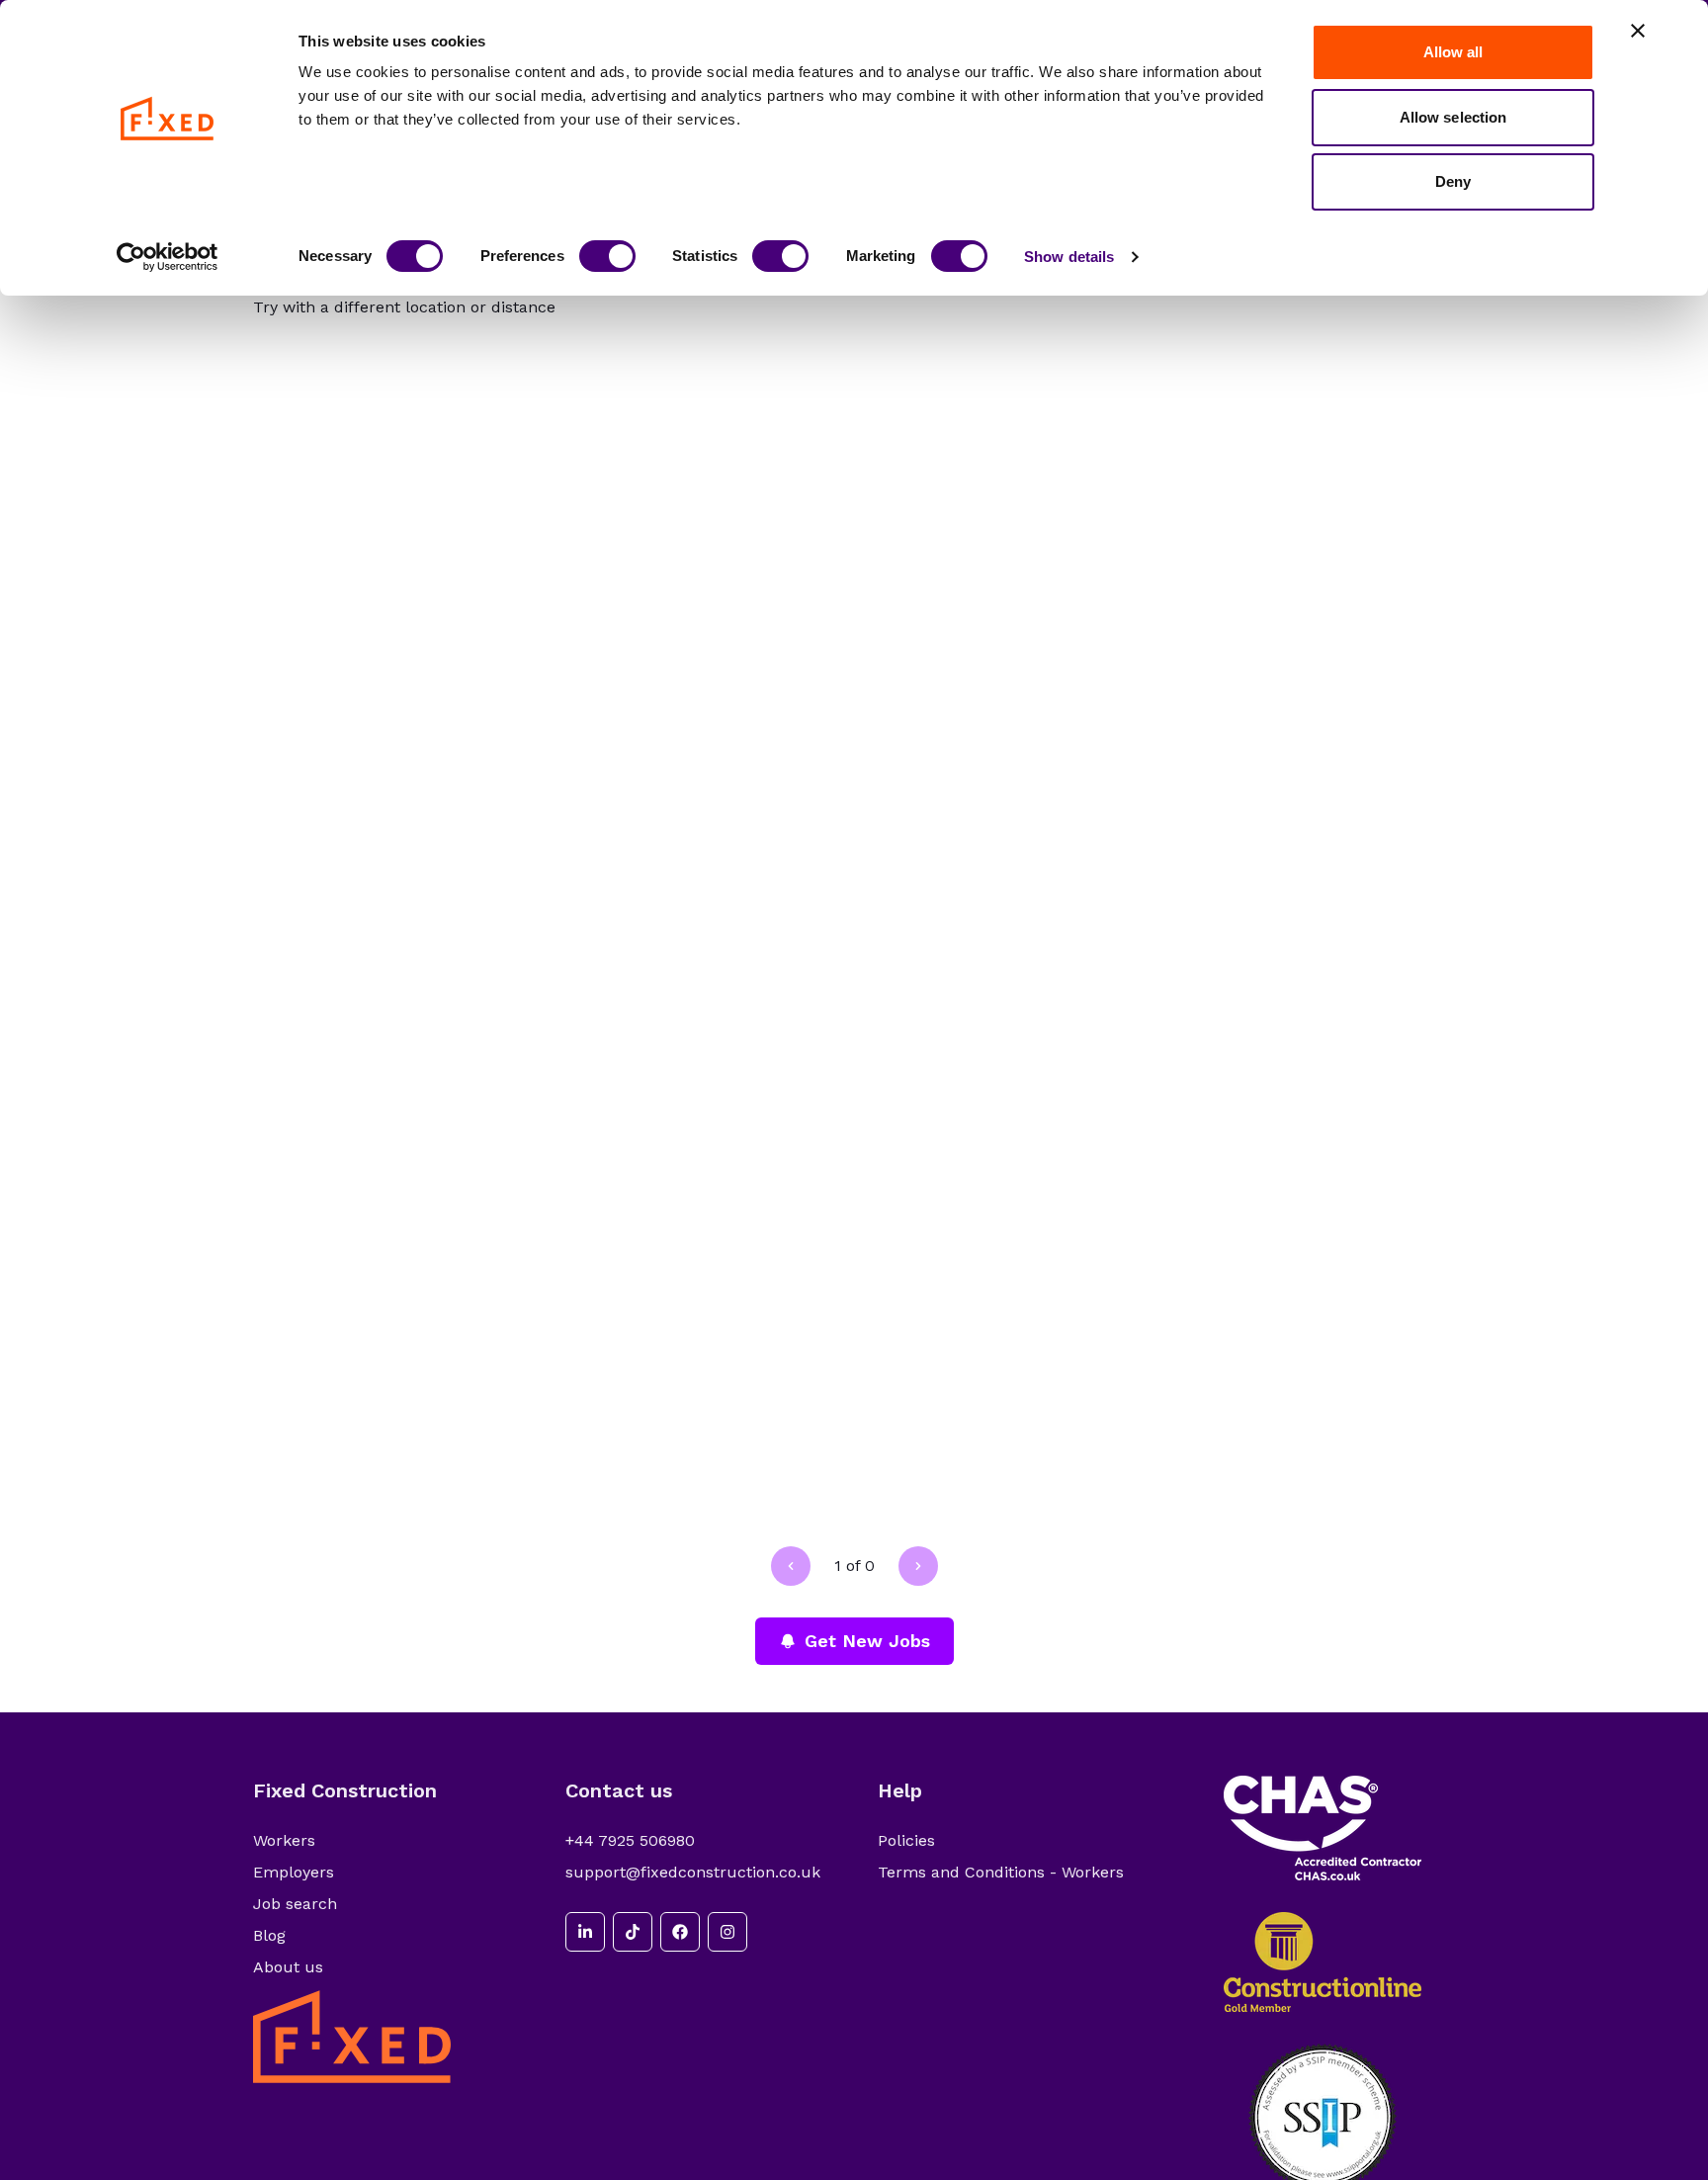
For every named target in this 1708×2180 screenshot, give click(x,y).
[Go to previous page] (791, 1566)
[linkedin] (585, 1932)
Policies (906, 1840)
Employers (294, 1872)
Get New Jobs (867, 1641)
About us (288, 1967)
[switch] (607, 256)
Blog (269, 1935)
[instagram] (727, 1932)
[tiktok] (633, 1932)
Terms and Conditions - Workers (1001, 1872)
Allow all (1453, 52)
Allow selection (1453, 117)
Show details (1069, 257)
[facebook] (680, 1932)
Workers (284, 1840)
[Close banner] (1638, 31)
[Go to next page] (918, 1566)
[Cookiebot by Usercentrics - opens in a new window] (168, 257)
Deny (1453, 181)
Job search (295, 1904)
